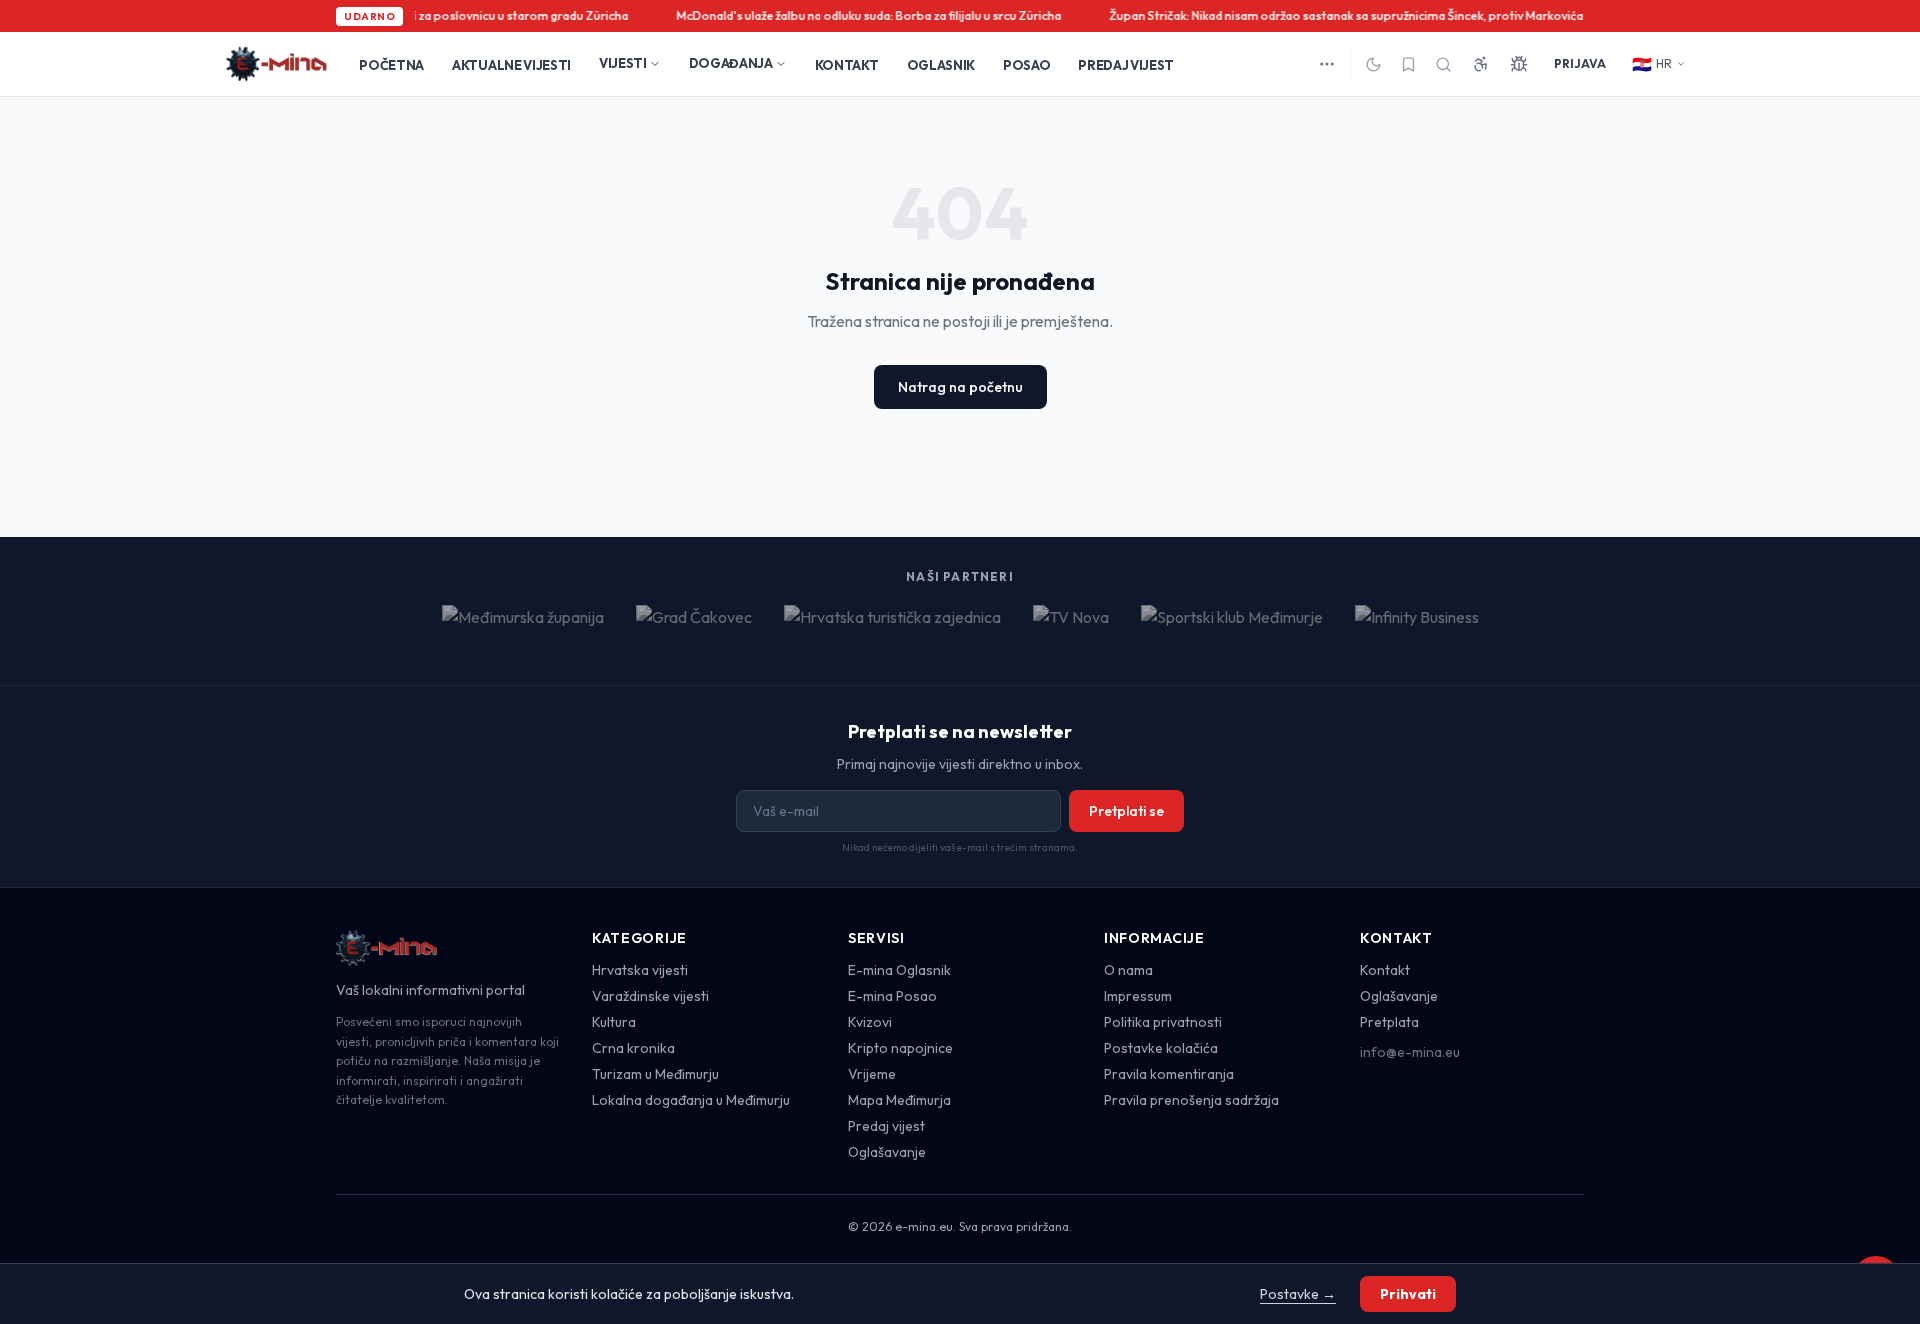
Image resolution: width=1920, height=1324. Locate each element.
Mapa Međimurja (899, 1100)
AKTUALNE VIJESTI (511, 65)
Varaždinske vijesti (650, 996)
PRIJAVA (1580, 63)
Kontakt (1385, 970)
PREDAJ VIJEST (1126, 65)
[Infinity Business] (1417, 629)
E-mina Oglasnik (899, 970)
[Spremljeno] (1408, 64)
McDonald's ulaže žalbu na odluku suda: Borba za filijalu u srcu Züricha (863, 15)
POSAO (1026, 65)
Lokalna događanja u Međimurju (691, 1100)
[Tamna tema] (1373, 64)
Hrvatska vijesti (640, 970)
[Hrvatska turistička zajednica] (892, 629)
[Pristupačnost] (1481, 64)
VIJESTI (623, 63)
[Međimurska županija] (523, 629)
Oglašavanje (887, 1152)
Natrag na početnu (960, 387)
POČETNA (391, 65)
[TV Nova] (1071, 629)
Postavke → (1298, 1294)
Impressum (1138, 996)
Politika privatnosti (1163, 1022)
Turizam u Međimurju (655, 1074)
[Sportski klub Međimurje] (1232, 629)
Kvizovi (870, 1022)
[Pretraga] (1443, 64)
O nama (1128, 970)
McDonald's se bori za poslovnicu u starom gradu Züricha (463, 15)
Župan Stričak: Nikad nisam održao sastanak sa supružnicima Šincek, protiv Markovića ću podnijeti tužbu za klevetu (1421, 15)
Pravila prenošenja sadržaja (1191, 1100)
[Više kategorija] (1327, 64)
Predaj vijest (886, 1126)
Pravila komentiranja (1169, 1074)
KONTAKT (847, 65)
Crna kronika (633, 1048)
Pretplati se (1126, 811)
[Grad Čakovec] (694, 629)
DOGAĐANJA (731, 63)
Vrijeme (872, 1074)
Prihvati (1408, 1294)
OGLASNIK (941, 65)
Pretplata (1389, 1022)
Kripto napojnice (900, 1048)
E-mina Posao (892, 996)
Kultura (614, 1022)
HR (1652, 64)
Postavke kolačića (1161, 1048)
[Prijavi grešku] (1519, 64)
